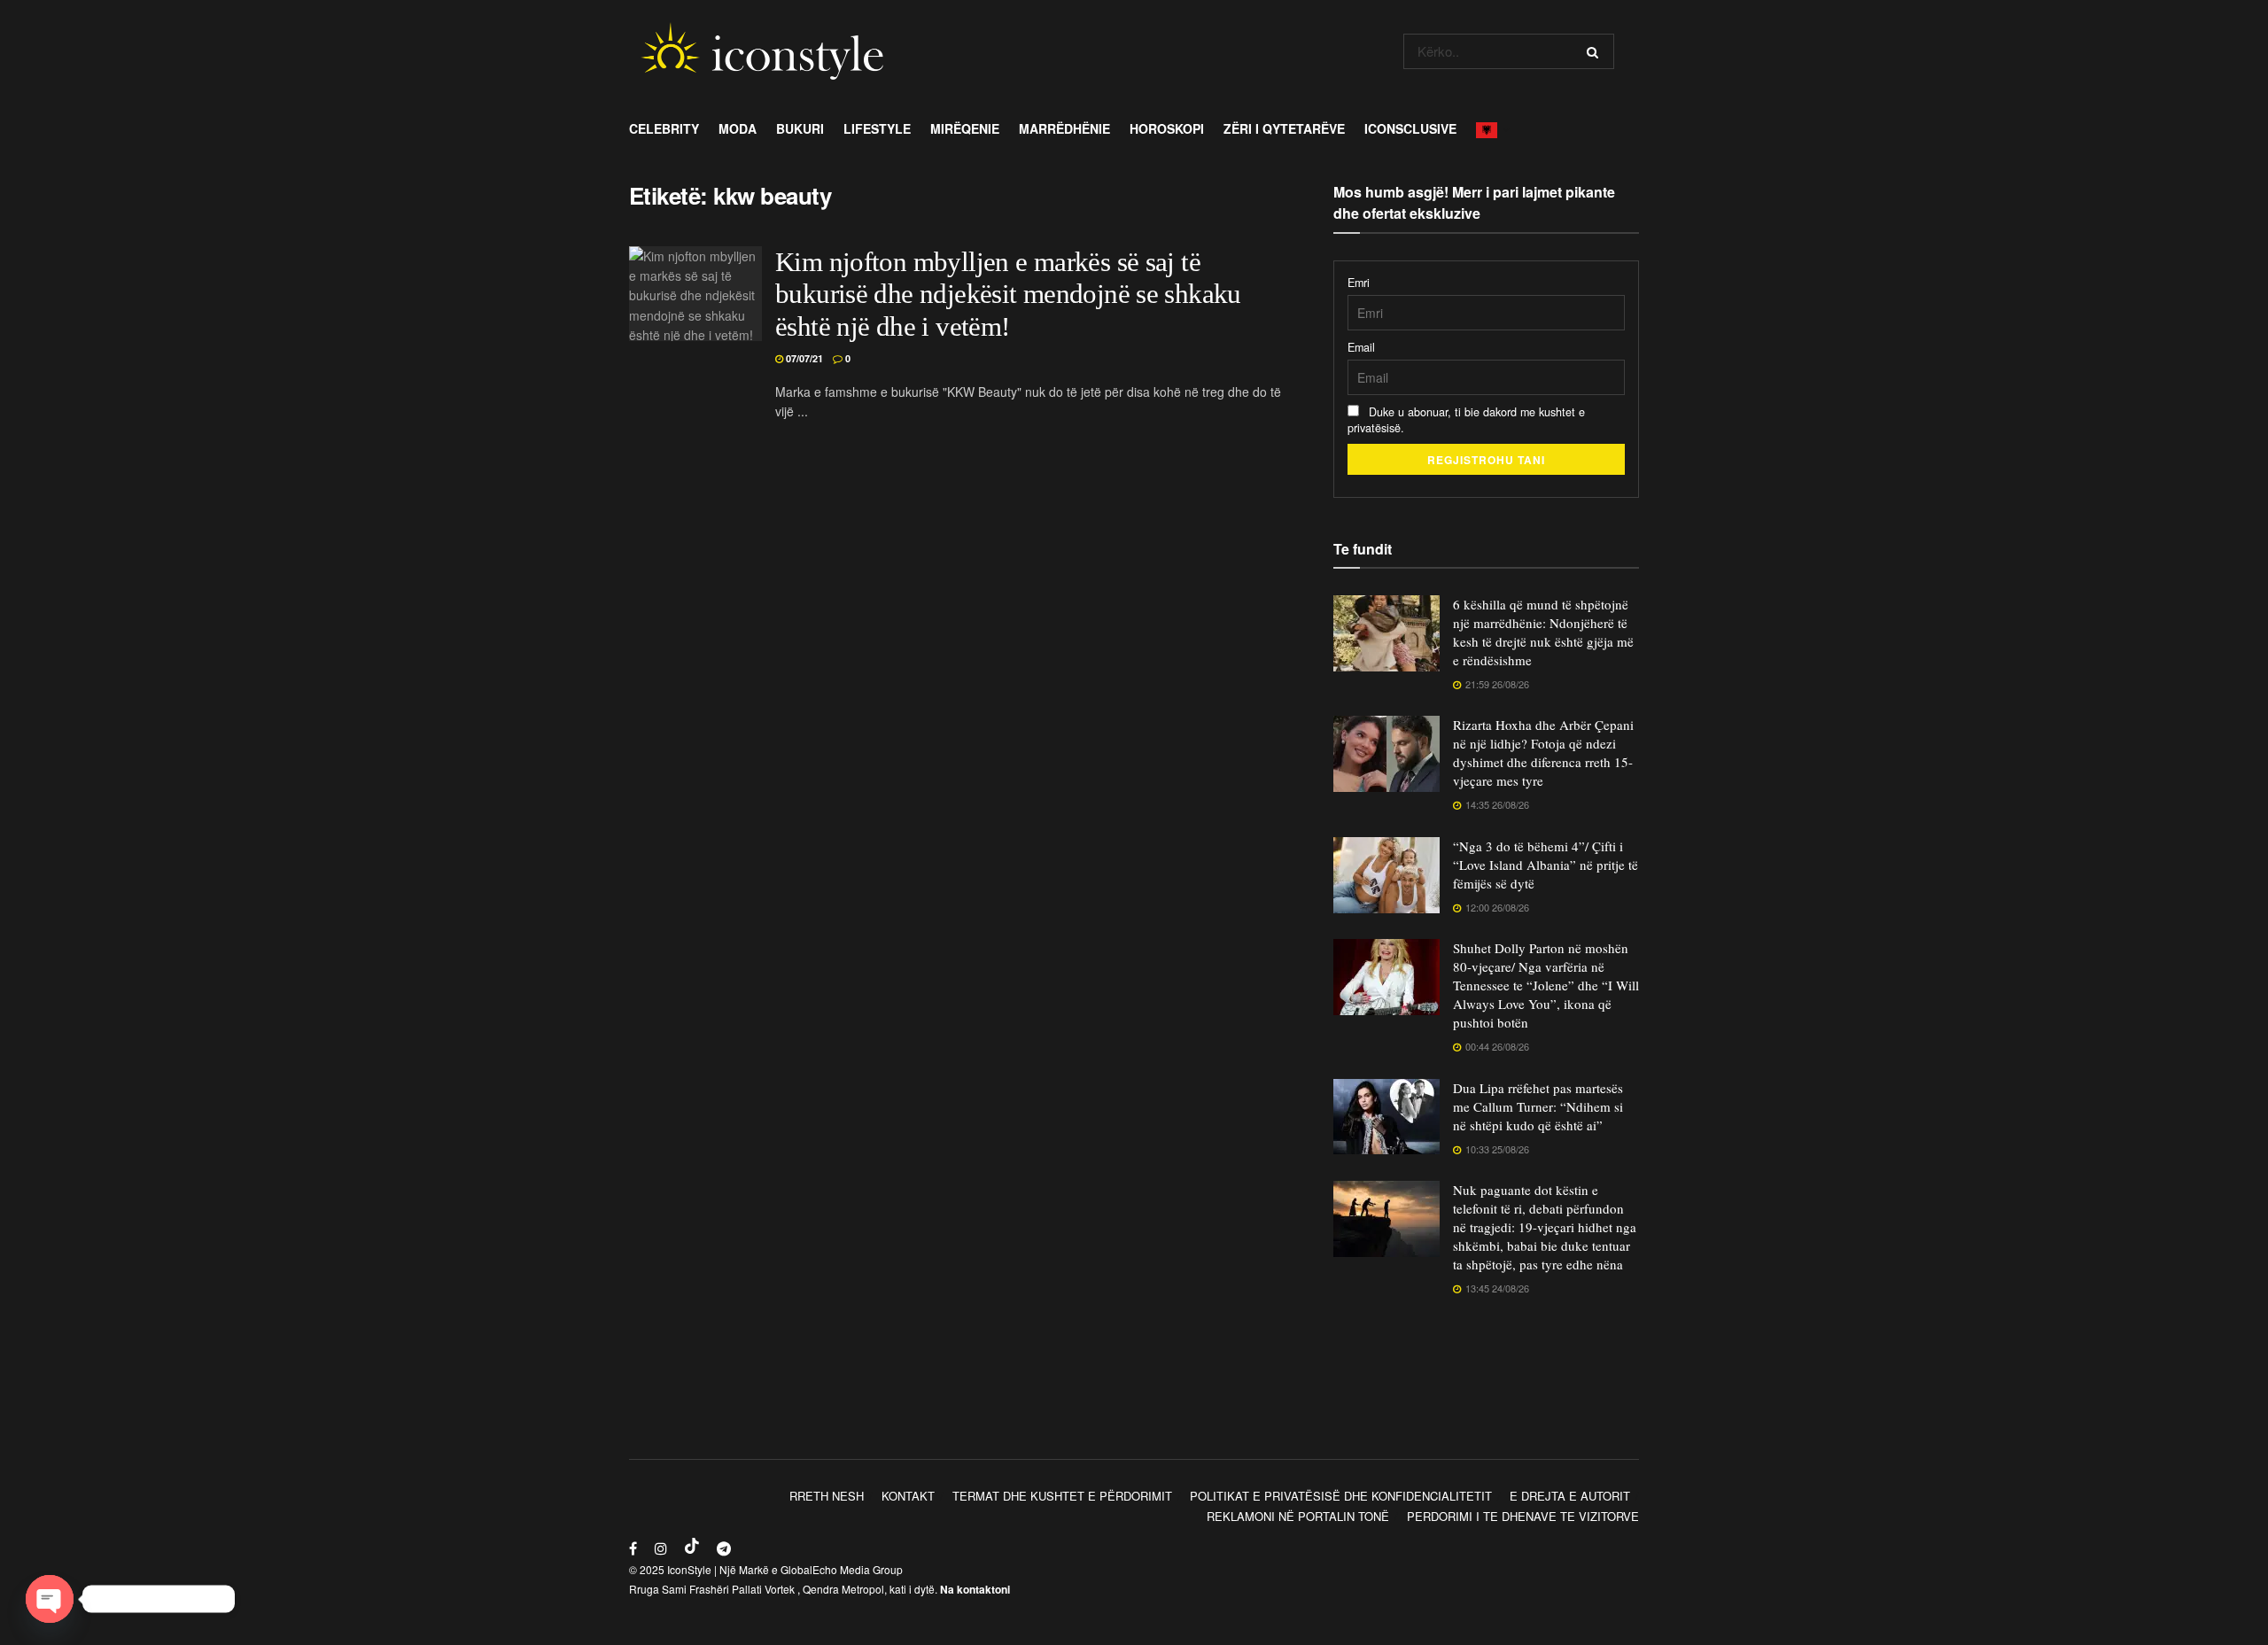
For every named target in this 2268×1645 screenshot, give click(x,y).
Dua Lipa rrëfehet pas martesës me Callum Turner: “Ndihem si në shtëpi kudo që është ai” (1538, 1106)
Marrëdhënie (1064, 128)
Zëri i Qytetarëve (1284, 128)
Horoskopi (1167, 128)
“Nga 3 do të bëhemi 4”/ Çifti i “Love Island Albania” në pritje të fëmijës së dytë (1546, 865)
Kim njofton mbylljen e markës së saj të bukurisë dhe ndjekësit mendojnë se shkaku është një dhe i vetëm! (1008, 295)
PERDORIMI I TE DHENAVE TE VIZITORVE (1523, 1516)
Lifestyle (877, 128)
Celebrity (664, 128)
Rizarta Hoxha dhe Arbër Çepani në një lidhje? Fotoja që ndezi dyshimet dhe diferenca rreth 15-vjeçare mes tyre (1543, 753)
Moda (738, 128)
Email (1361, 347)
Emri (1359, 283)
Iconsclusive (1410, 128)
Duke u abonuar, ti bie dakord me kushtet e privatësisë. (1466, 420)
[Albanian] (1491, 128)
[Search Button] (1596, 51)
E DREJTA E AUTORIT (1570, 1496)
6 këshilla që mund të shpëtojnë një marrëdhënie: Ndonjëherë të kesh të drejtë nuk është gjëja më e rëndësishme (1543, 632)
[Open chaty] (50, 1599)
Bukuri (800, 128)
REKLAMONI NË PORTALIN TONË (1298, 1516)
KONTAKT (908, 1496)
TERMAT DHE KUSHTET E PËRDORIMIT (1062, 1496)
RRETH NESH (827, 1496)
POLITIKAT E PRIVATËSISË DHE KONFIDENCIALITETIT (1341, 1496)
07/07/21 (803, 358)
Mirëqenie (965, 128)
